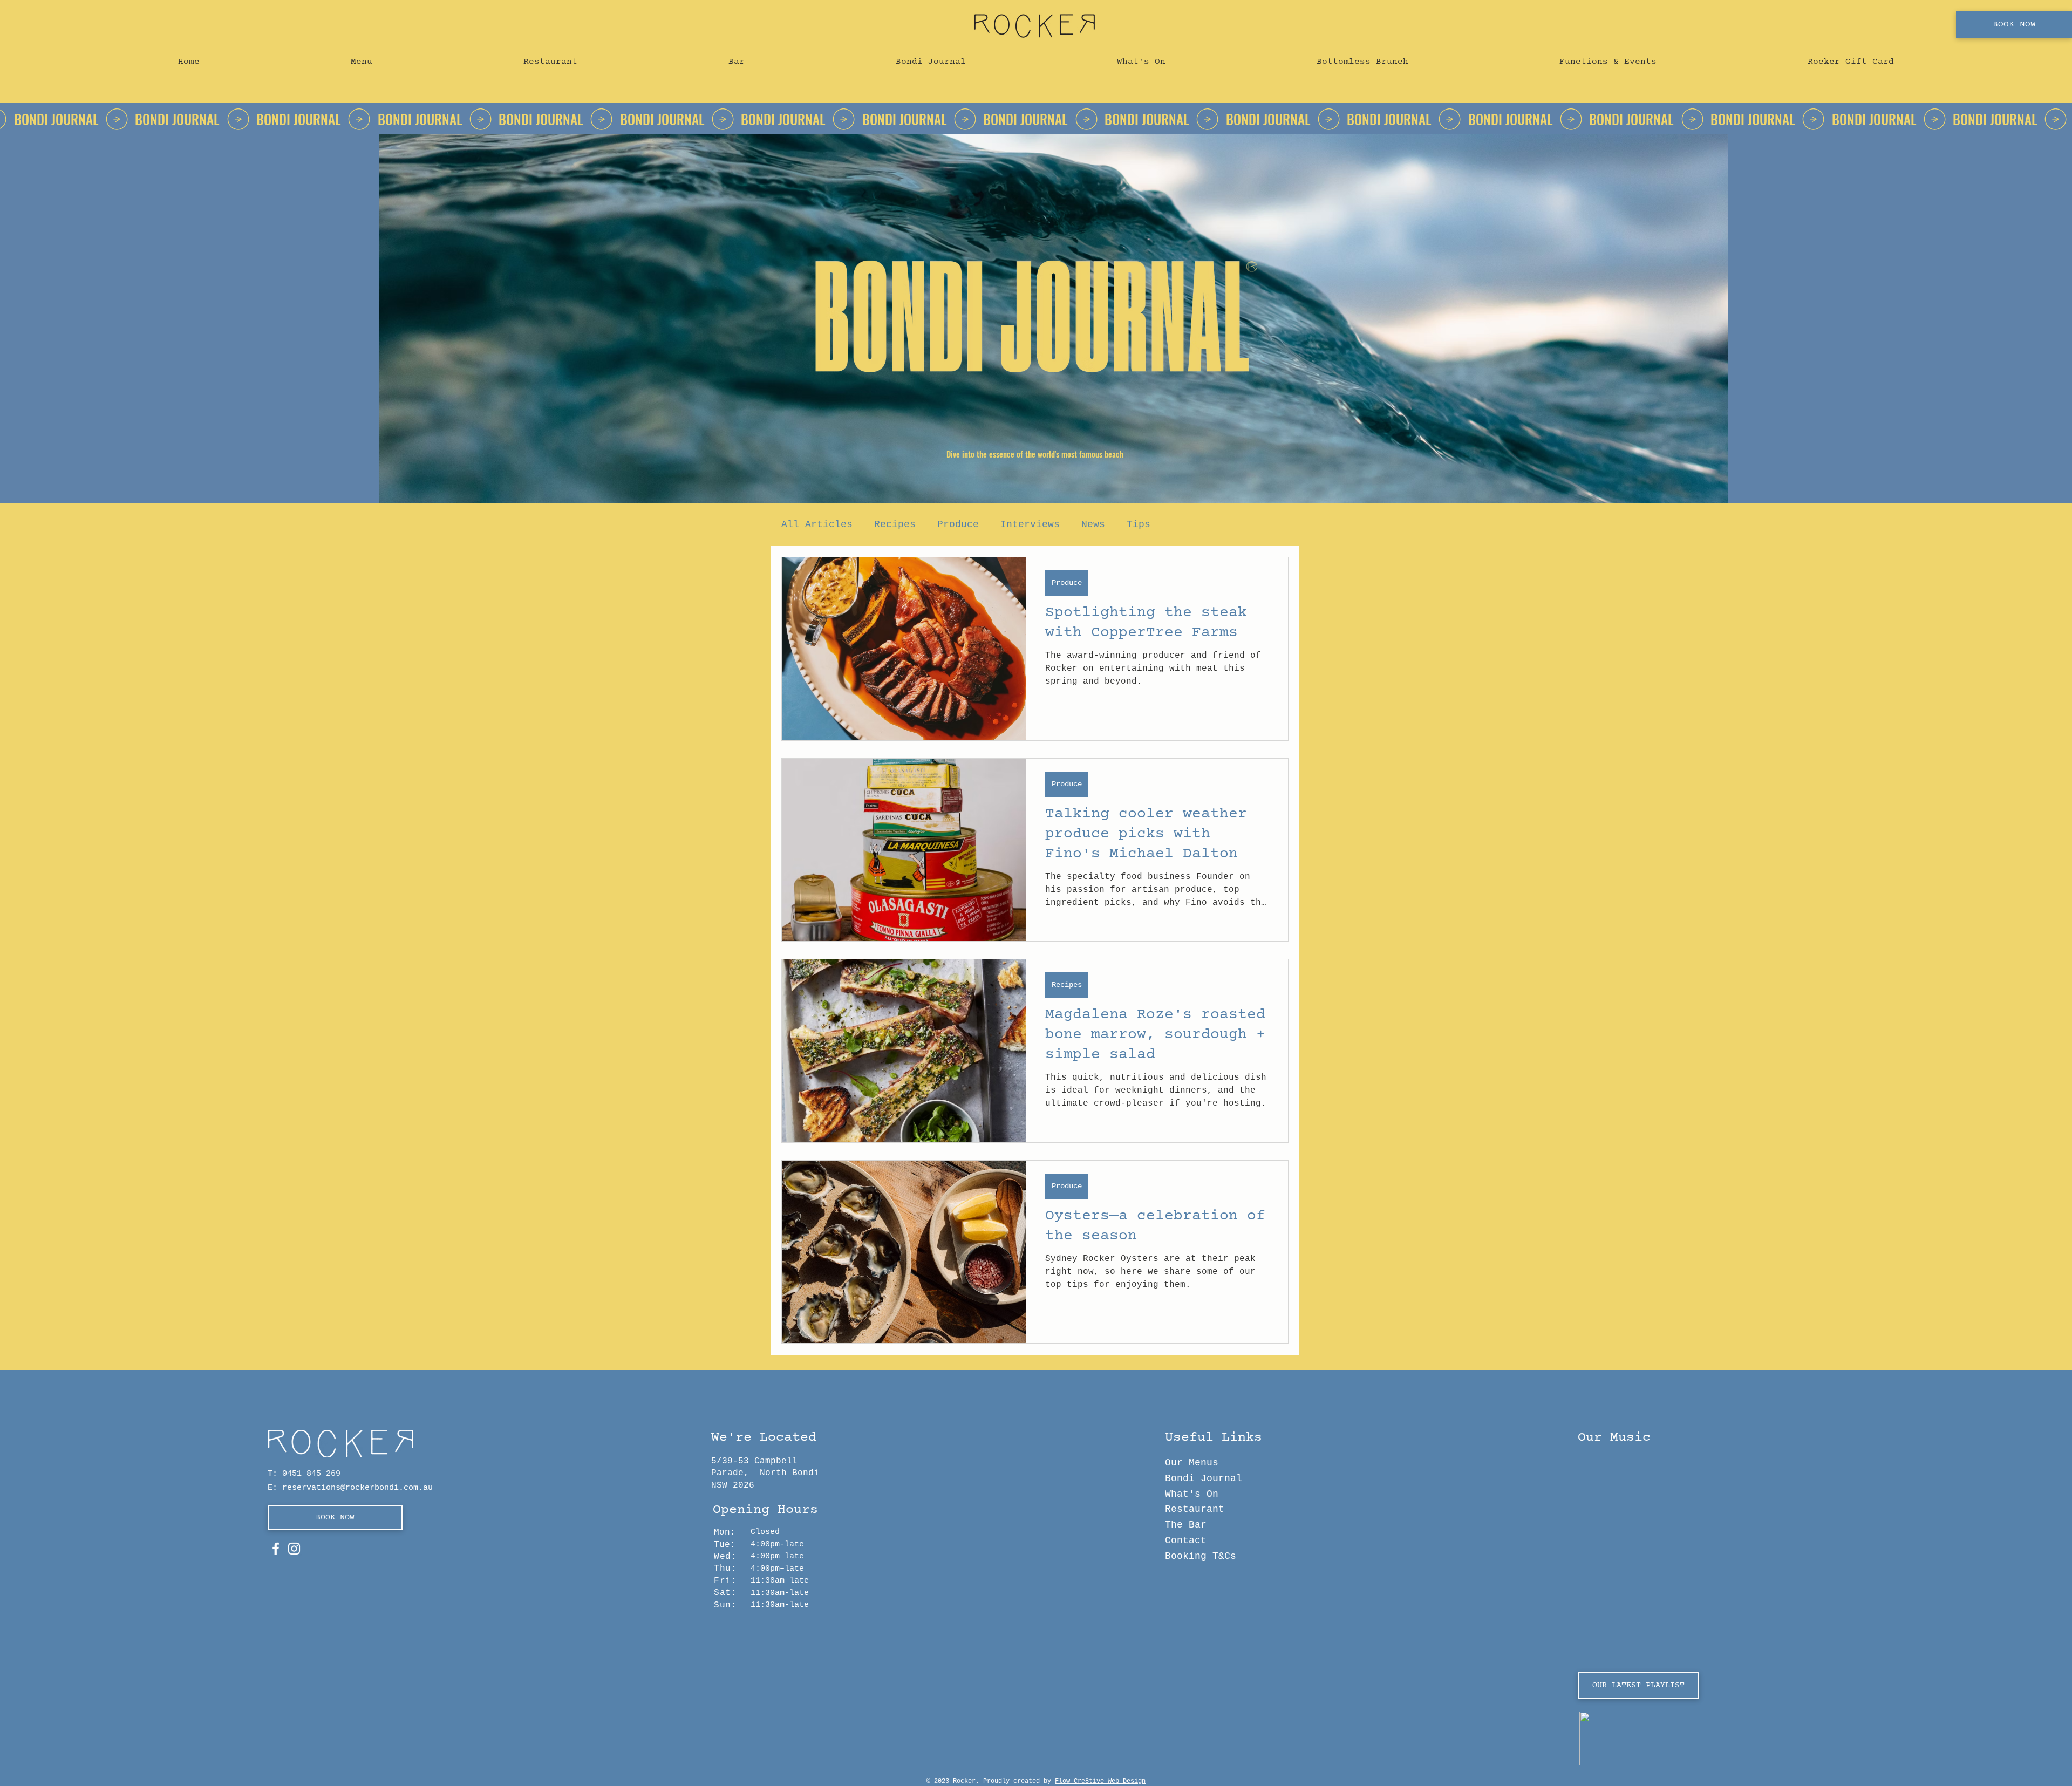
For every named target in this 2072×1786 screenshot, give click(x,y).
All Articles (817, 524)
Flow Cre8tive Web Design (1100, 1781)
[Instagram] (294, 1549)
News (1093, 524)
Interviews (1030, 524)
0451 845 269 (311, 1474)
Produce (958, 524)
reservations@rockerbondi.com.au (357, 1488)
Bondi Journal (1204, 1478)
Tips (1139, 524)
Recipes (895, 524)
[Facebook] (276, 1549)
